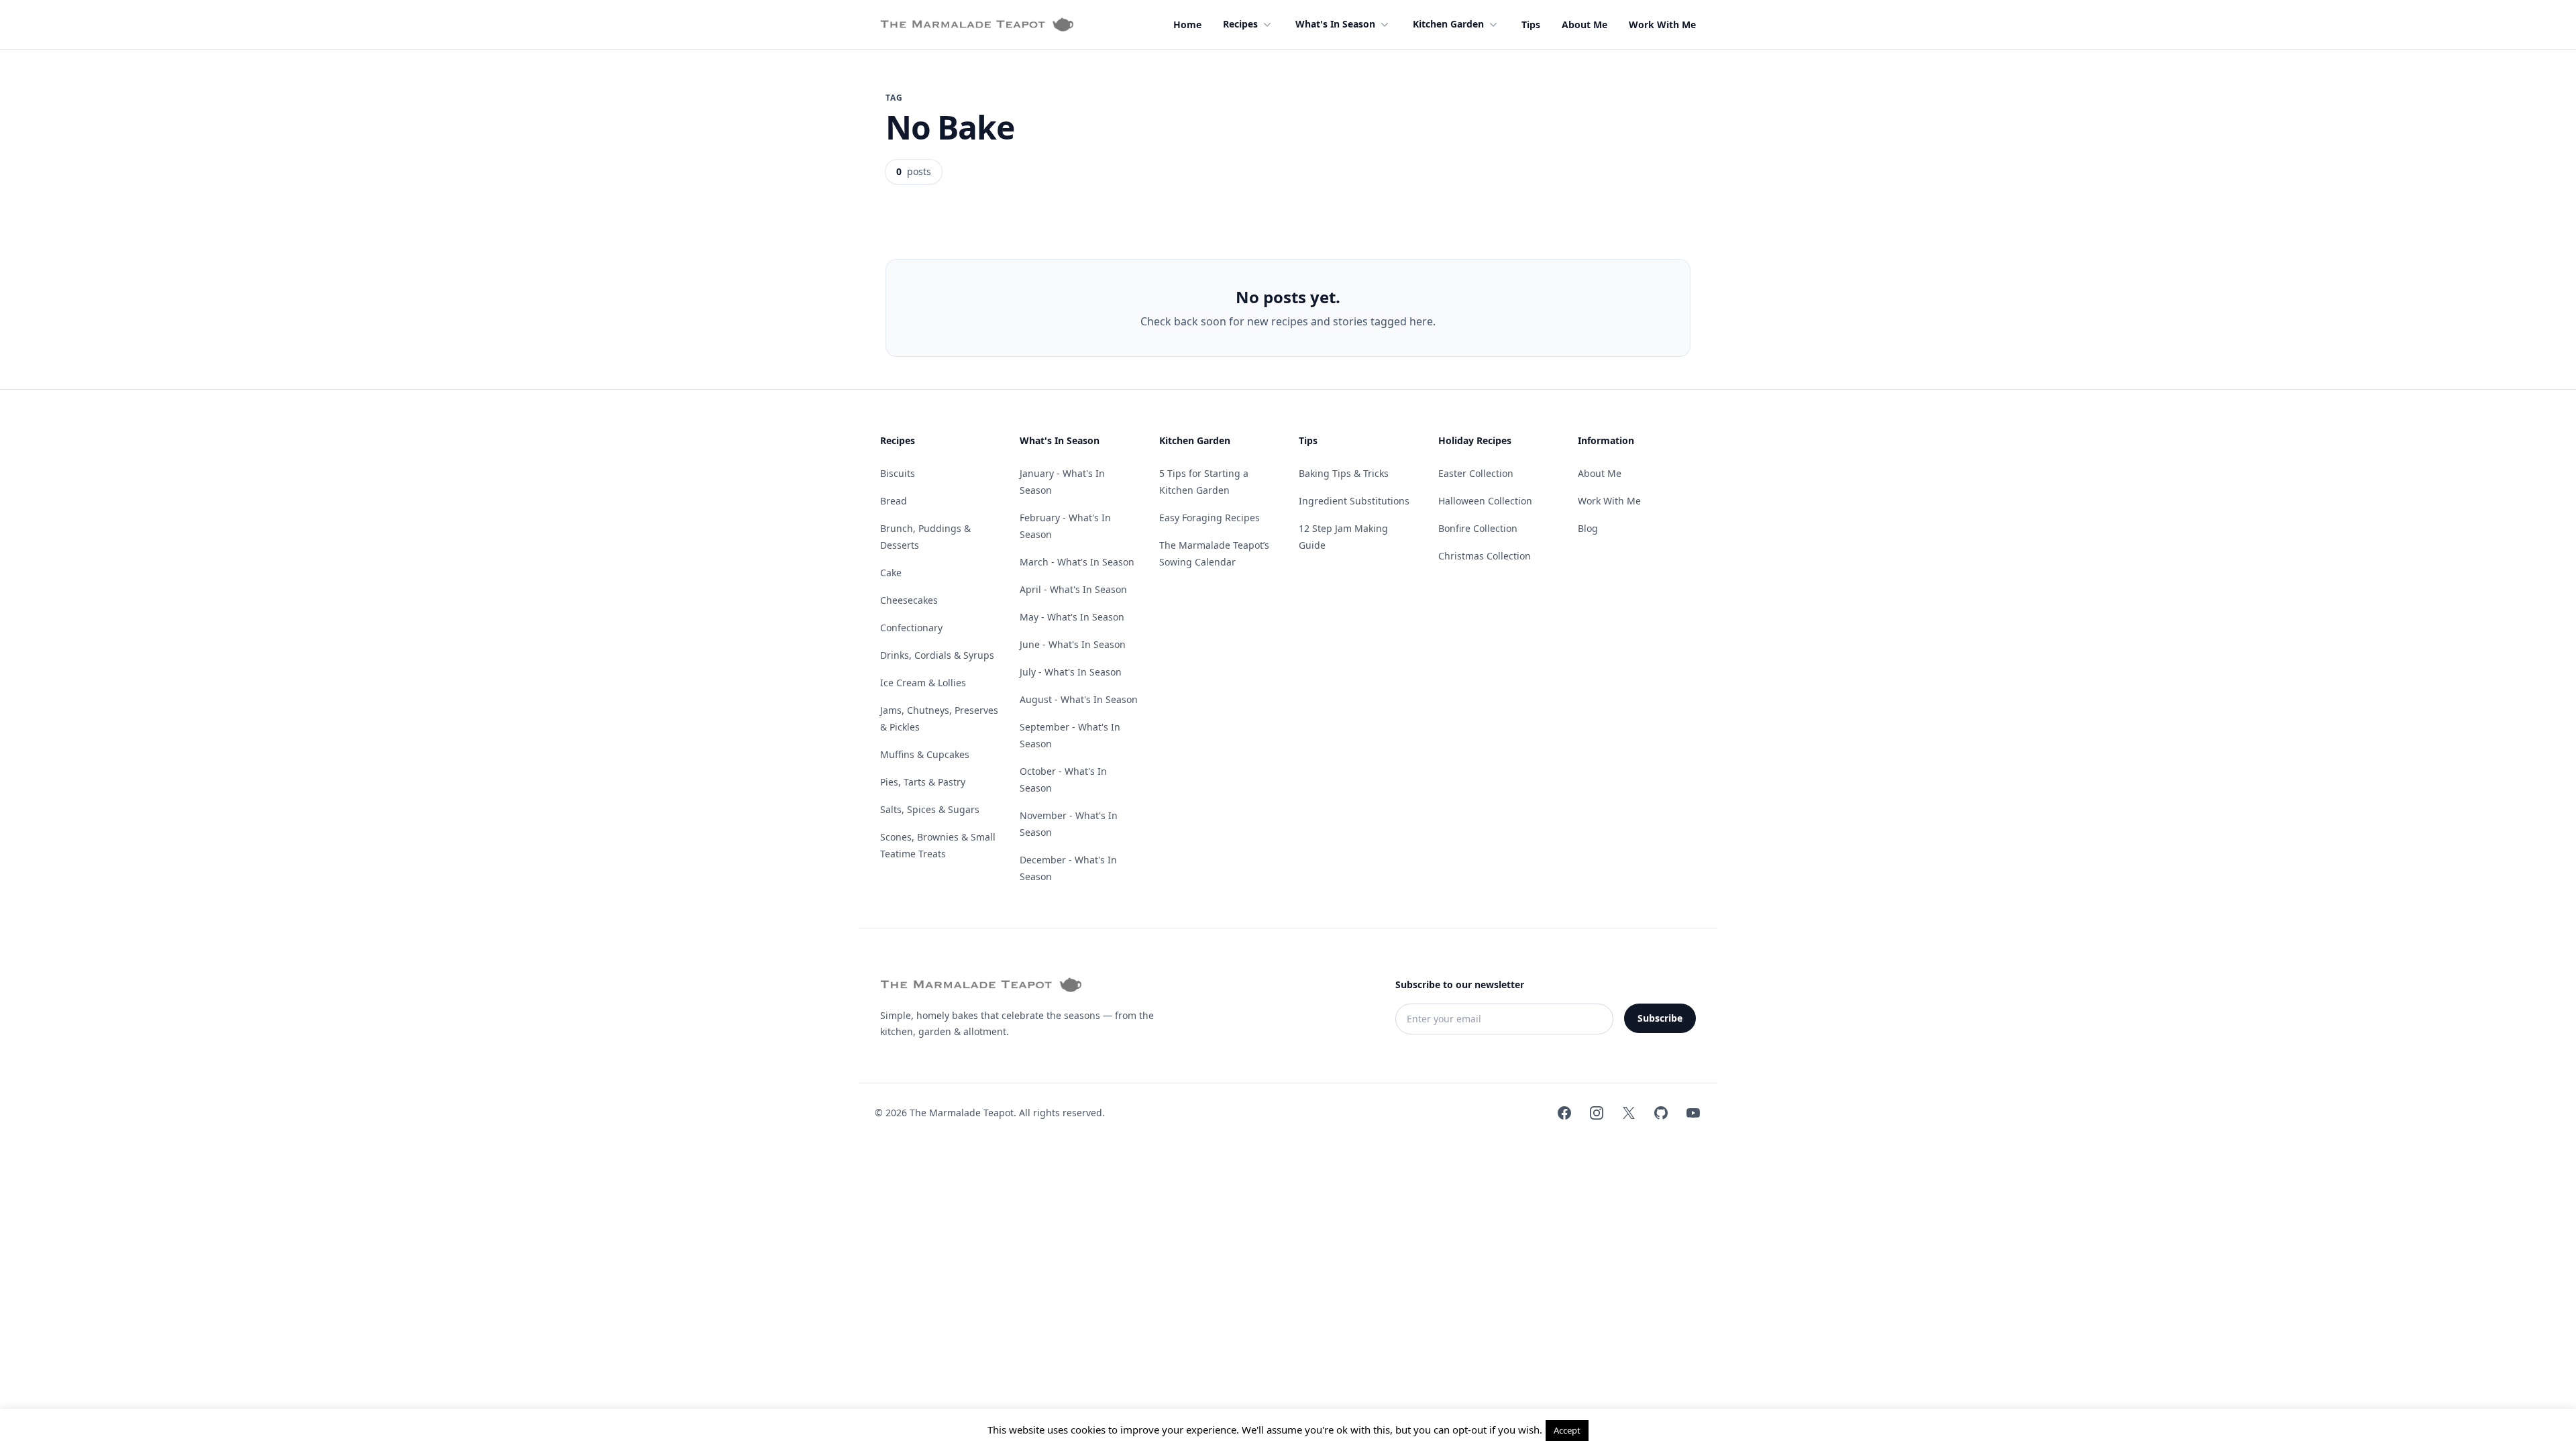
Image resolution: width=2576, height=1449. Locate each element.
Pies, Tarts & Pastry (923, 782)
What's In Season (1335, 24)
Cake (891, 573)
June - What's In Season (1073, 644)
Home (1187, 24)
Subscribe (1660, 1018)
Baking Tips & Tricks (1344, 473)
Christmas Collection (1485, 556)
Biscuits (898, 473)
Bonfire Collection (1478, 528)
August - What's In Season (1079, 699)
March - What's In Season (1077, 562)
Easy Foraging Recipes (1210, 518)
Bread (894, 501)
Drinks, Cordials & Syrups (937, 655)
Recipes (1240, 24)
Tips (1531, 24)
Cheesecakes (909, 600)
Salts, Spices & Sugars (930, 809)
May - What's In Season (1072, 617)
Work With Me (1662, 24)
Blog (1588, 528)
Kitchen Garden (1448, 24)
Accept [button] (1567, 1430)
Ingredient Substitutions (1354, 501)
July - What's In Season (1071, 672)
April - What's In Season (1073, 589)
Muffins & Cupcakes (925, 754)
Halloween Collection (1485, 501)
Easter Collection (1476, 473)
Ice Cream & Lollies (923, 683)
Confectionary (911, 628)
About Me (1585, 24)
